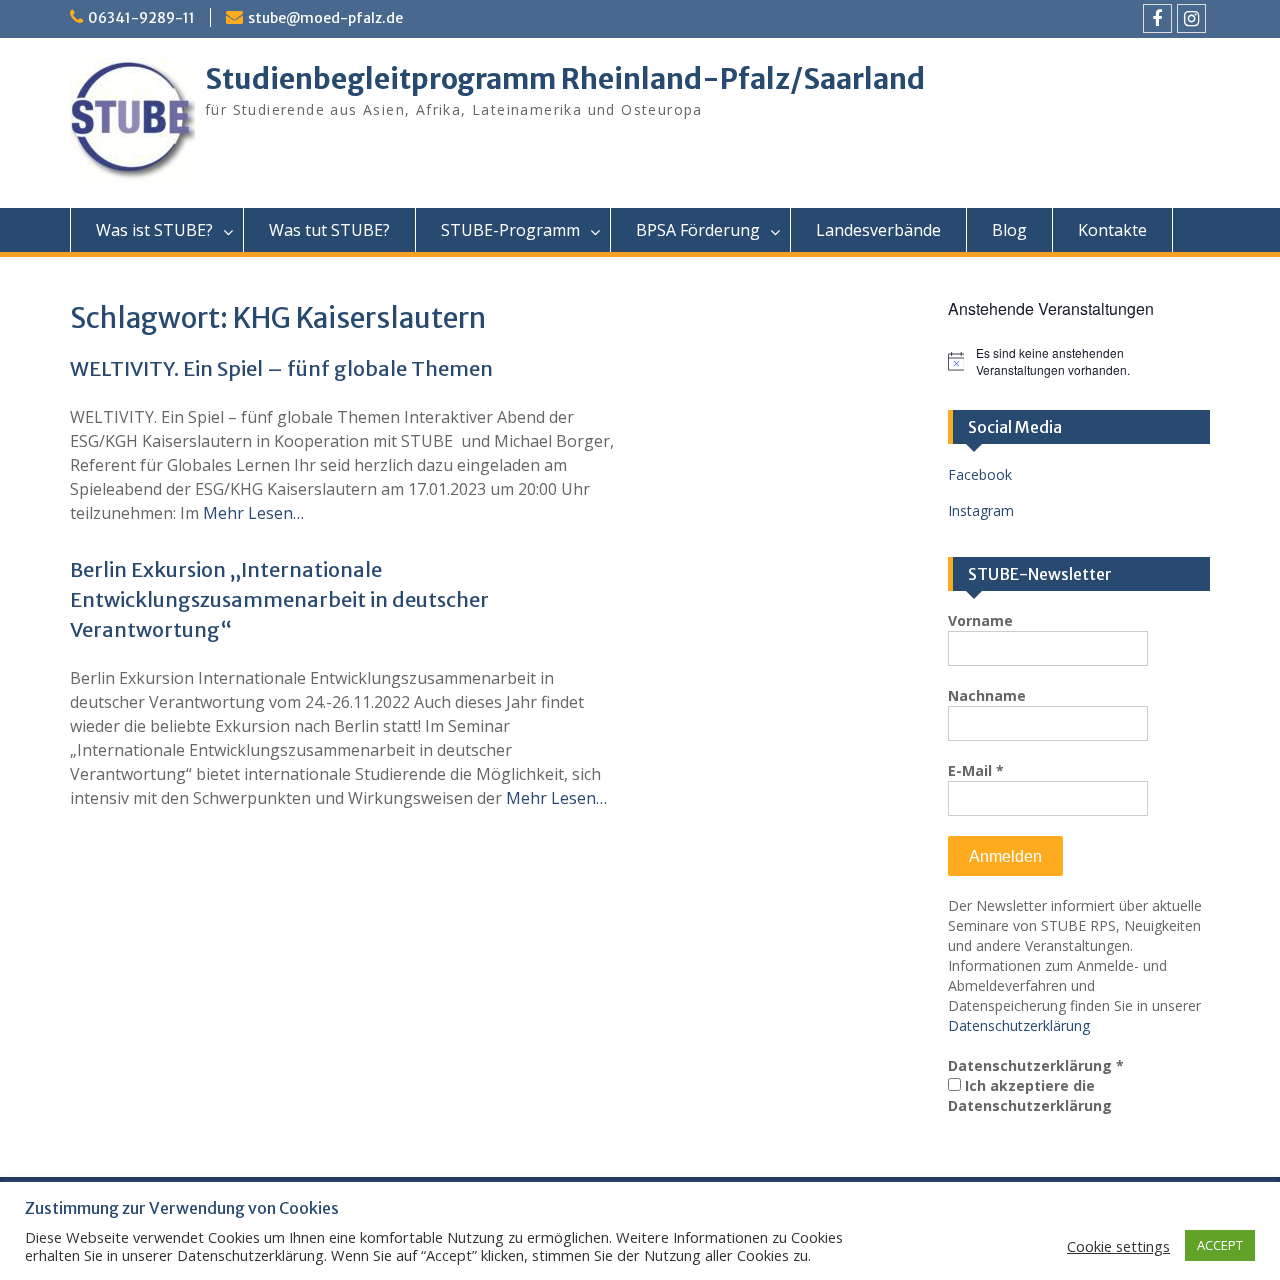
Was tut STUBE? (329, 230)
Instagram (981, 510)
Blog (1009, 230)
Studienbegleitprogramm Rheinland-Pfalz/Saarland (565, 79)
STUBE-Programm (510, 230)
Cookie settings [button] (1118, 1246)
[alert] (1079, 361)
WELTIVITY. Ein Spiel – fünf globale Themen (281, 368)
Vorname (980, 620)
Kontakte (1112, 230)
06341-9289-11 (141, 18)
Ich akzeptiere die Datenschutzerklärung (1030, 1095)
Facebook (980, 474)
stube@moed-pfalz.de (325, 18)
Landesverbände (878, 230)
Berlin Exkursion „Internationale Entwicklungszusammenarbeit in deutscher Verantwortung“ (279, 599)
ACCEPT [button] (1220, 1245)
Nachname (987, 695)
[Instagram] (1191, 18)
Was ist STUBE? (154, 230)
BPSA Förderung (698, 230)
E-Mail (976, 770)
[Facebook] (1157, 18)
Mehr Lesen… (253, 513)
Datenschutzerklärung (1019, 1025)
